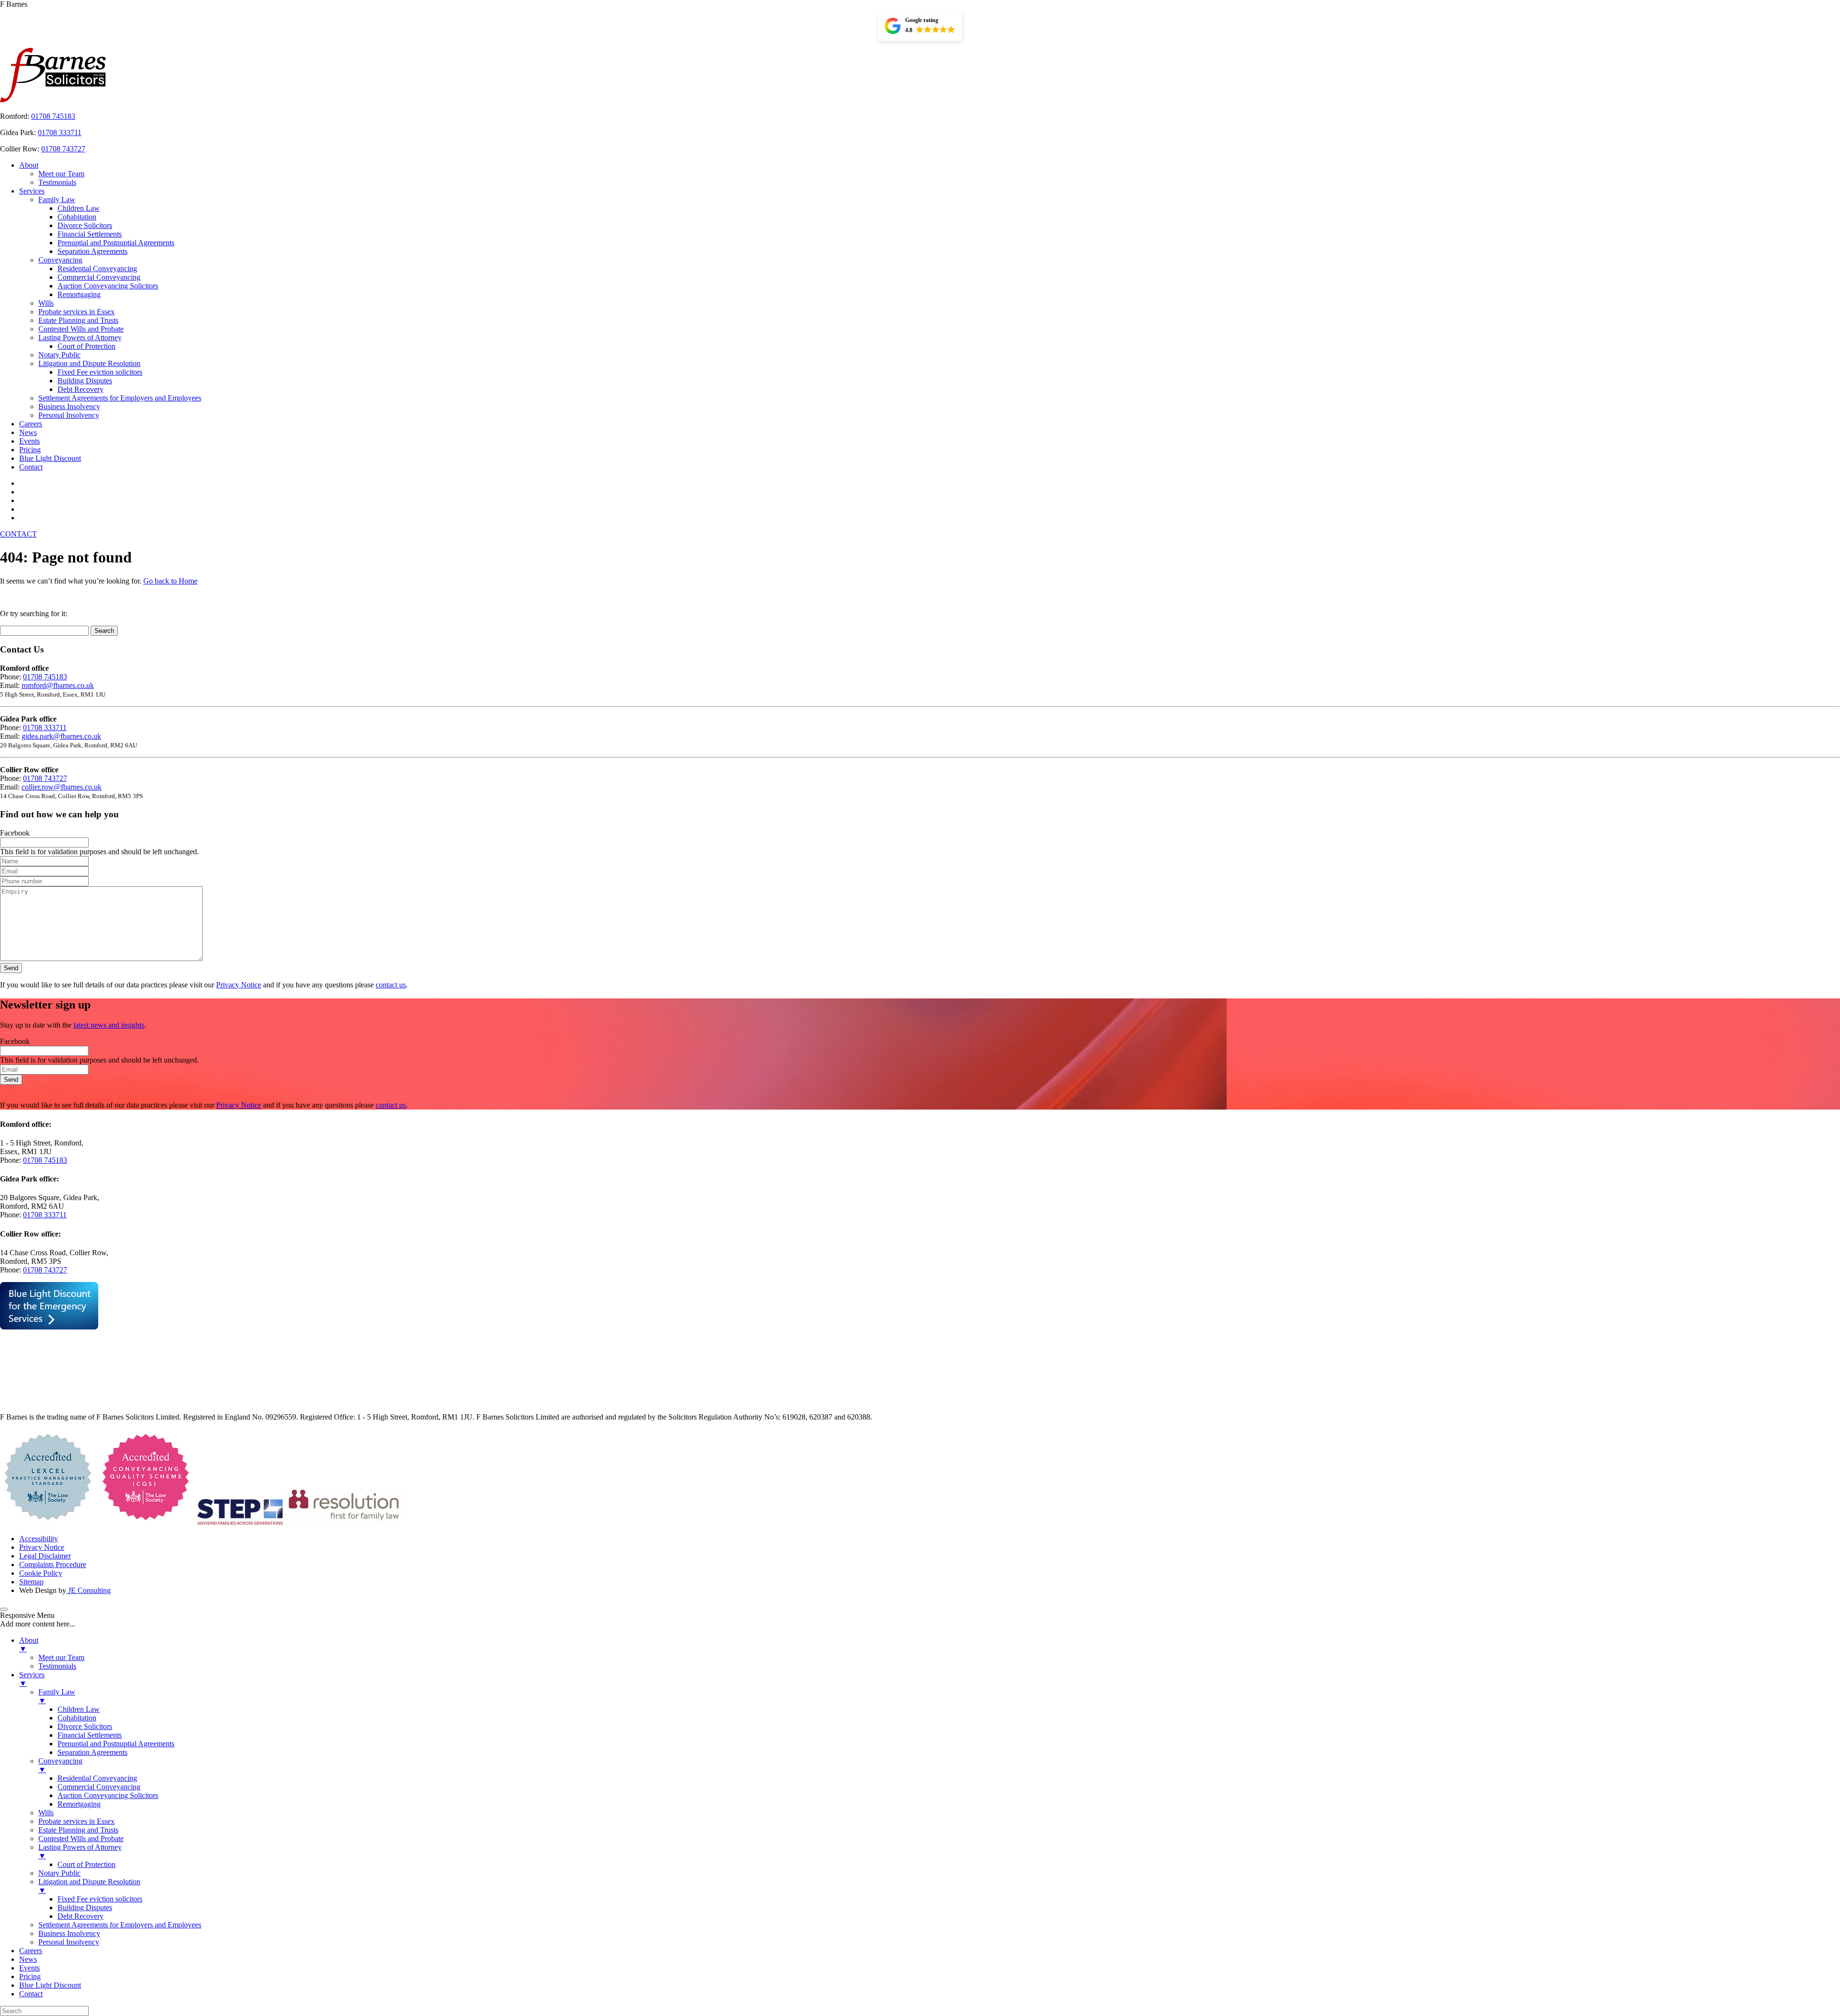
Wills (46, 303)
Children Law (79, 208)
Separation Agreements (92, 251)
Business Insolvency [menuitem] (69, 1933)
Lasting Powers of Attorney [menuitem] (80, 1851)
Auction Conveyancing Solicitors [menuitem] (108, 1795)
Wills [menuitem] (46, 1813)
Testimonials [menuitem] (57, 1666)
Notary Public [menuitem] (59, 1873)
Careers (31, 424)
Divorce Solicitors (85, 225)
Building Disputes (85, 381)
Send (11, 968)
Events (29, 441)
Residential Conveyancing (97, 269)
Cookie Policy (41, 1573)
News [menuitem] (28, 1959)
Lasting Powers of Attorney (80, 338)
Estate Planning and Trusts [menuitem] (78, 1830)
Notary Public (59, 355)
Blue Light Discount (50, 458)
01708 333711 (60, 132)
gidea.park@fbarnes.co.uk (61, 736)
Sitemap (31, 1582)
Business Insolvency (69, 407)
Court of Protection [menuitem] (86, 1864)
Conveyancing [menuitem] (60, 1765)
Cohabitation (77, 217)
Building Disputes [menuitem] (85, 1907)
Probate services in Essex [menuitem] (76, 1821)
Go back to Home (170, 581)
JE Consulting (88, 1590)
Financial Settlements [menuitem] (90, 1735)
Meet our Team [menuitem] (61, 1657)
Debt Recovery (80, 389)
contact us (391, 985)
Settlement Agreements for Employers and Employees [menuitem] (120, 1925)
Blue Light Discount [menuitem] (50, 1985)
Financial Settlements (90, 234)
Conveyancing (60, 260)
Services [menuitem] (32, 1679)
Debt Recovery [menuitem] (80, 1916)
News (28, 432)
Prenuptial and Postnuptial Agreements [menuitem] (116, 1744)
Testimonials (57, 182)
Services (32, 191)
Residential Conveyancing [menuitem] (97, 1778)
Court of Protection (86, 346)
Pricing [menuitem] (30, 1976)
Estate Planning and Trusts (78, 320)
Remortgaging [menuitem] (79, 1804)
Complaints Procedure (53, 1564)
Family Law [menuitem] (57, 1696)
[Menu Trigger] (4, 1609)
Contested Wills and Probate (81, 329)
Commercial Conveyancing (99, 277)
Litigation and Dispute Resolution (89, 363)
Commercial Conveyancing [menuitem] (99, 1787)
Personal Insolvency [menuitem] (69, 1942)
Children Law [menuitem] (79, 1709)
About (29, 165)
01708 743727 (63, 149)
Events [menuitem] (29, 1968)
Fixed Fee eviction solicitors (100, 372)
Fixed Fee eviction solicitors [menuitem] (100, 1899)
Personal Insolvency (69, 415)
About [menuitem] (29, 1644)
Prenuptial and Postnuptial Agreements (116, 243)
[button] (920, 26)
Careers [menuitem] (31, 1951)
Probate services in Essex (76, 312)
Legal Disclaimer (45, 1556)
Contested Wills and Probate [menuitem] (81, 1838)
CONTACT (18, 534)
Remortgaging (79, 294)
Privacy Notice (239, 985)
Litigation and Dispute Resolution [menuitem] (89, 1886)
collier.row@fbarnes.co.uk (62, 787)
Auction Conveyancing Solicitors (108, 286)
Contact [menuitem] (31, 1994)
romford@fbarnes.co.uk (58, 685)
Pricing (30, 450)
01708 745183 (53, 116)
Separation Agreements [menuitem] (92, 1752)
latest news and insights (109, 1025)
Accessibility (39, 1539)
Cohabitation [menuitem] (77, 1718)
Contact (31, 467)
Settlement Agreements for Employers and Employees (120, 398)
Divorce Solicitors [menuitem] (85, 1726)
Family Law (57, 200)
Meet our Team (61, 174)
